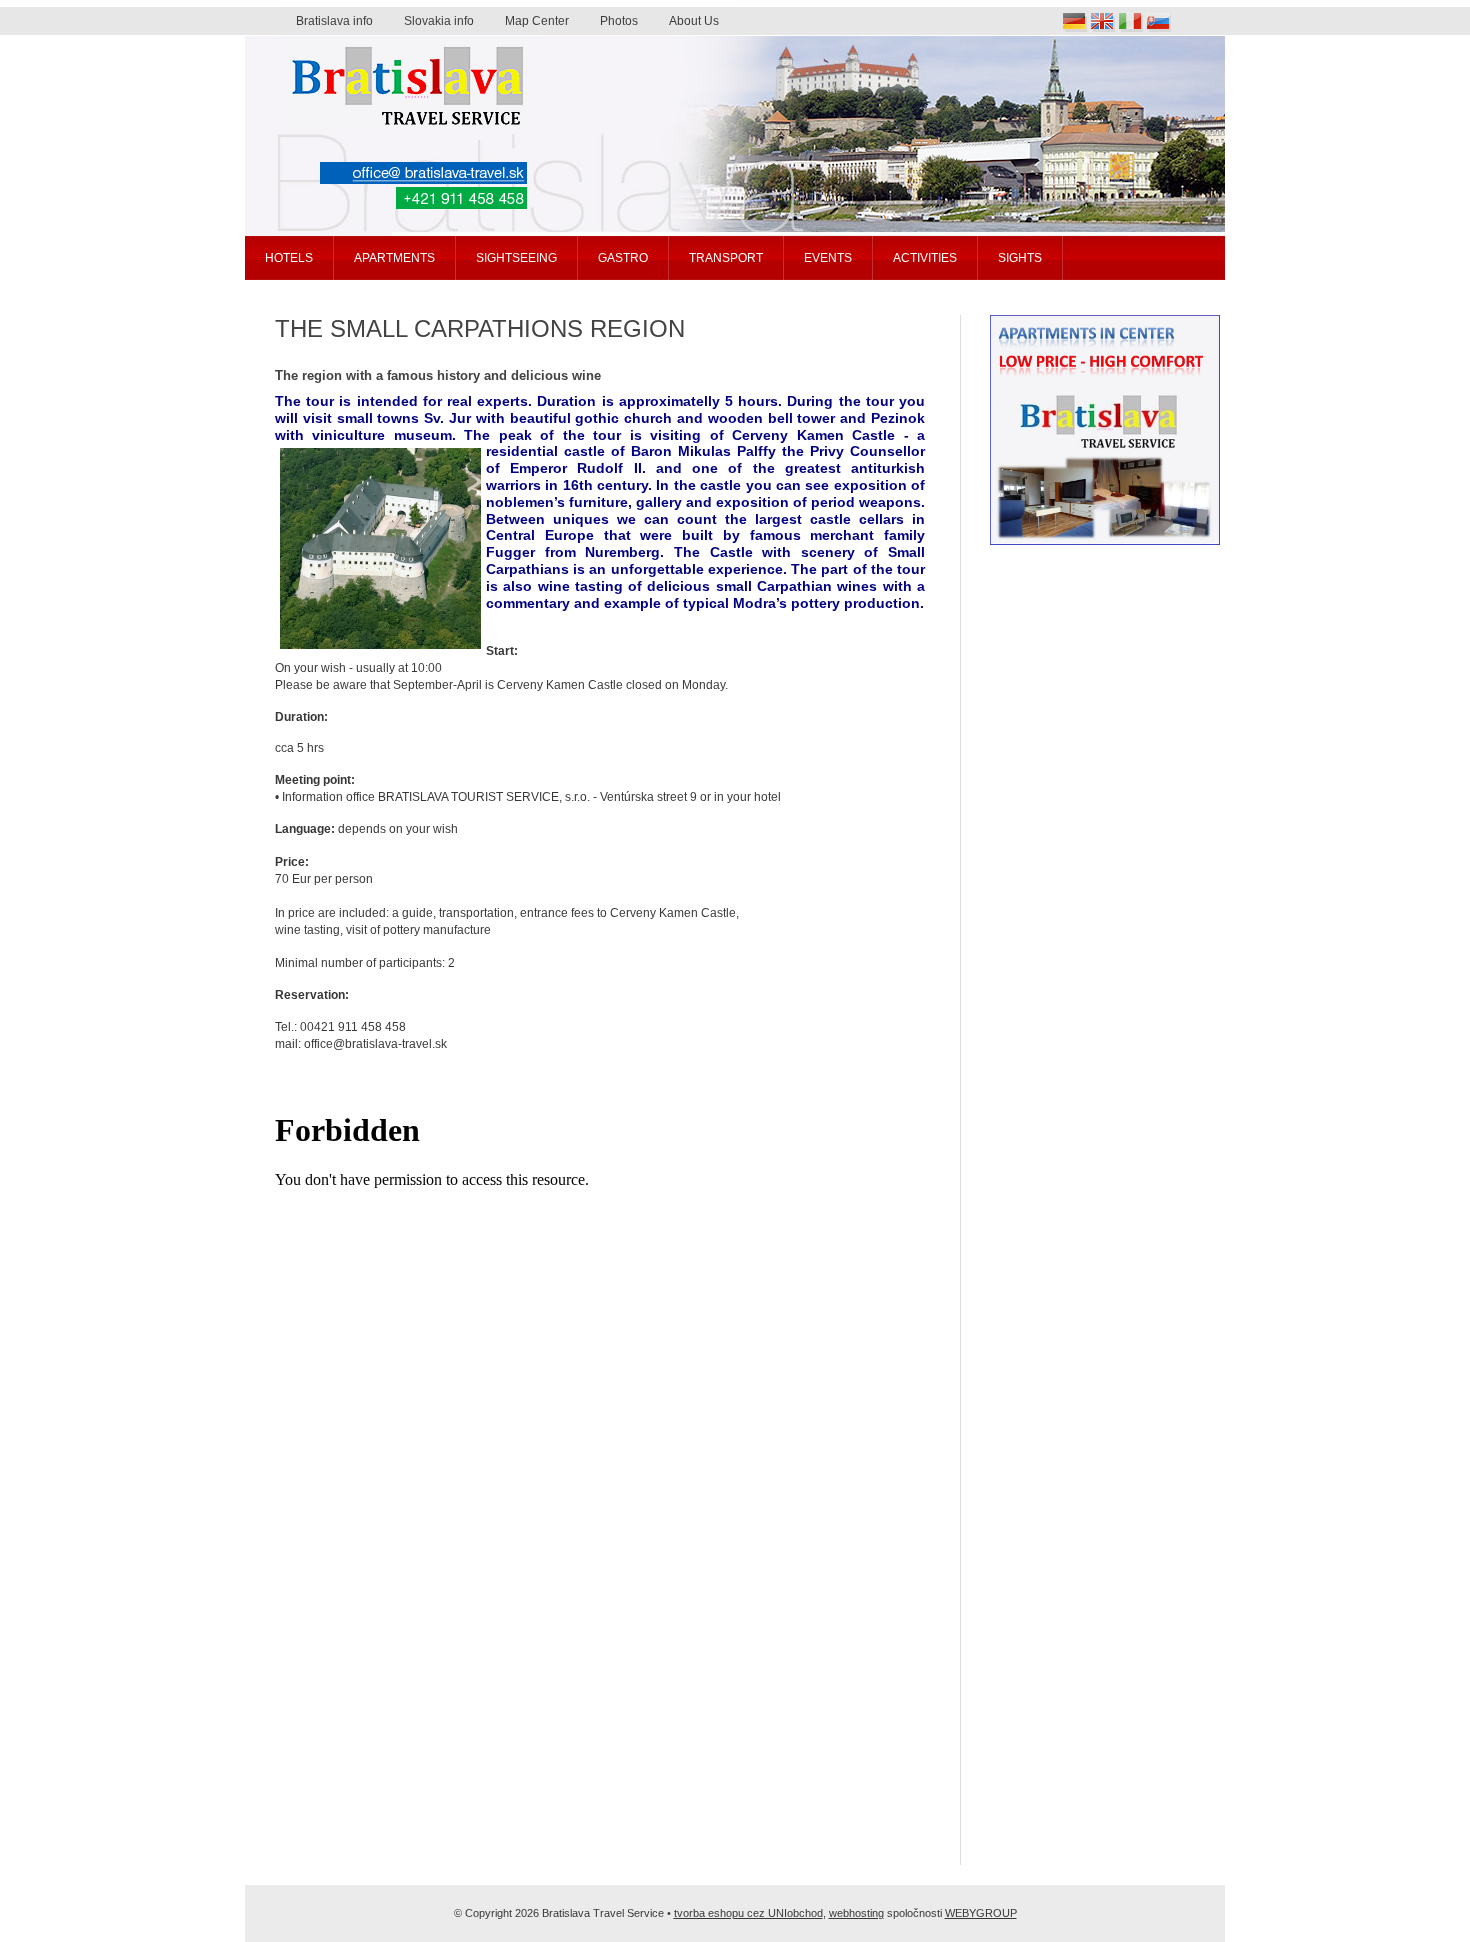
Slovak (1159, 22)
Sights (1020, 258)
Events (828, 258)
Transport (726, 258)
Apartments (394, 258)
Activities (925, 258)
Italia (1131, 22)
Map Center (537, 21)
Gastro (623, 258)
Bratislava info (334, 21)
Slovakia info (439, 21)
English (1103, 22)
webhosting (856, 1913)
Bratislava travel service (344, 44)
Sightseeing (516, 258)
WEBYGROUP (981, 1913)
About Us (694, 21)
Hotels (289, 258)
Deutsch (1075, 22)
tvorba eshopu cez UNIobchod (748, 1913)
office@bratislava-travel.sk (423, 173)
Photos (619, 21)
